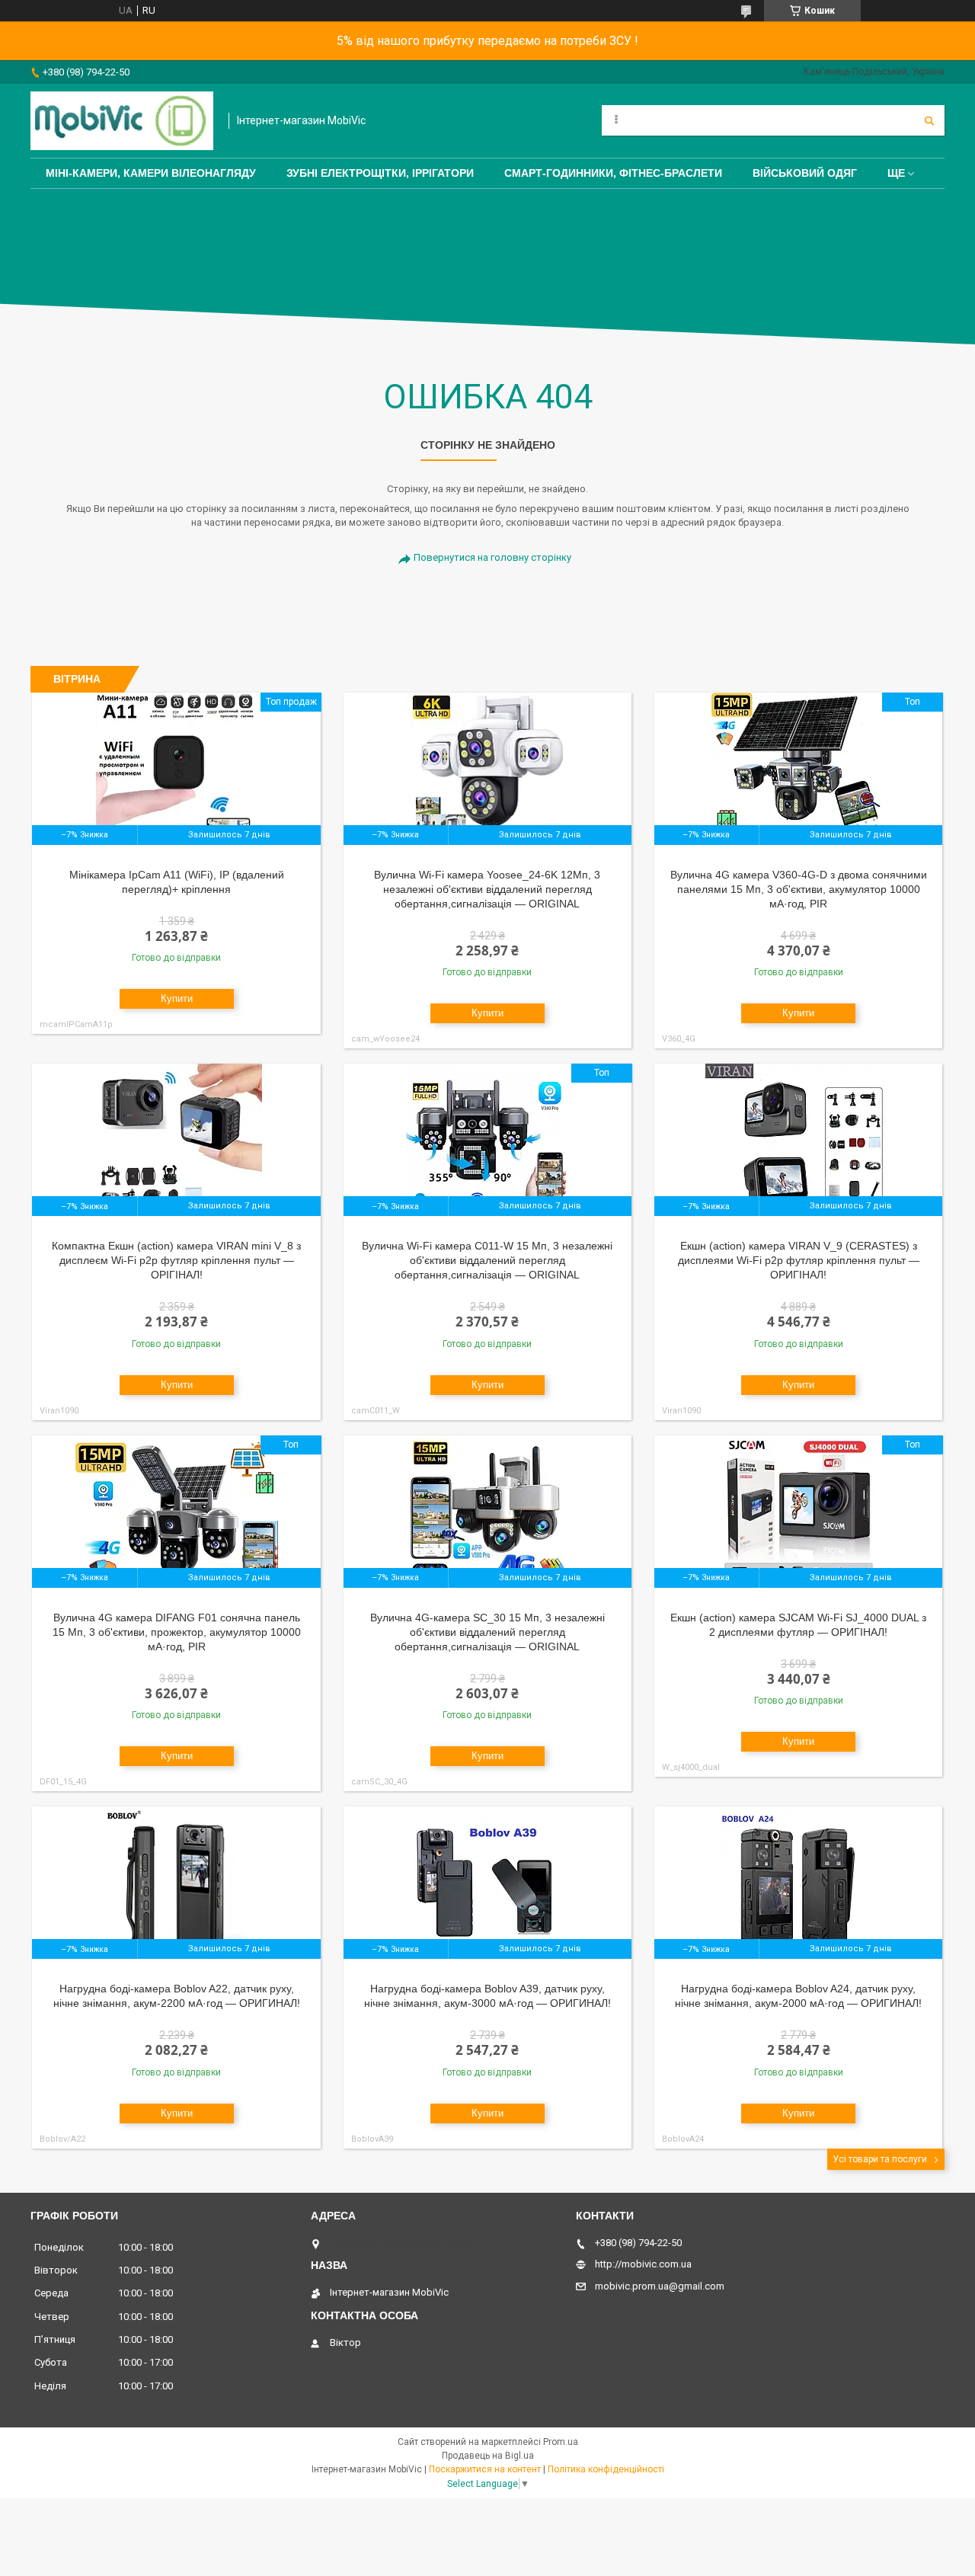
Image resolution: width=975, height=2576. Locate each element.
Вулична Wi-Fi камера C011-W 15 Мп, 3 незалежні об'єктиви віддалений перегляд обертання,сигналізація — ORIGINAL (487, 1260)
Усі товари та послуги (880, 2159)
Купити (177, 998)
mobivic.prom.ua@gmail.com (660, 2286)
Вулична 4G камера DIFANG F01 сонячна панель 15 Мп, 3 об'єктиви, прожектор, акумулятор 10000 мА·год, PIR (177, 1632)
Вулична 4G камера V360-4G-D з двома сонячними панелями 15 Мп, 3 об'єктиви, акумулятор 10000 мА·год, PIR (799, 889)
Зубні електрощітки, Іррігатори (380, 173)
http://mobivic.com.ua (643, 2264)
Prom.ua (561, 2442)
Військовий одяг (805, 173)
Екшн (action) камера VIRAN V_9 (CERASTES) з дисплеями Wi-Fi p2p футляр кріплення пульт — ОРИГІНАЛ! (799, 1260)
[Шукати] (929, 120)
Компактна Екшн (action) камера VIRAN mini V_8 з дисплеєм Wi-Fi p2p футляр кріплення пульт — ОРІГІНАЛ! (176, 1260)
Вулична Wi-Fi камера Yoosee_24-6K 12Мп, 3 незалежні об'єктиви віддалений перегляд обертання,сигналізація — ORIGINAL (487, 889)
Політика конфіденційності (606, 2469)
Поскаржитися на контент (485, 2469)
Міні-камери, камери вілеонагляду (151, 173)
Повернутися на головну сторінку (492, 557)
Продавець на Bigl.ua (488, 2456)
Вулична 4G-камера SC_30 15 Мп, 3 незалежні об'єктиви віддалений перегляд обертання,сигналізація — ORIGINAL (487, 1632)
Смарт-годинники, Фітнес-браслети (613, 173)
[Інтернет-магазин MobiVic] (122, 121)
